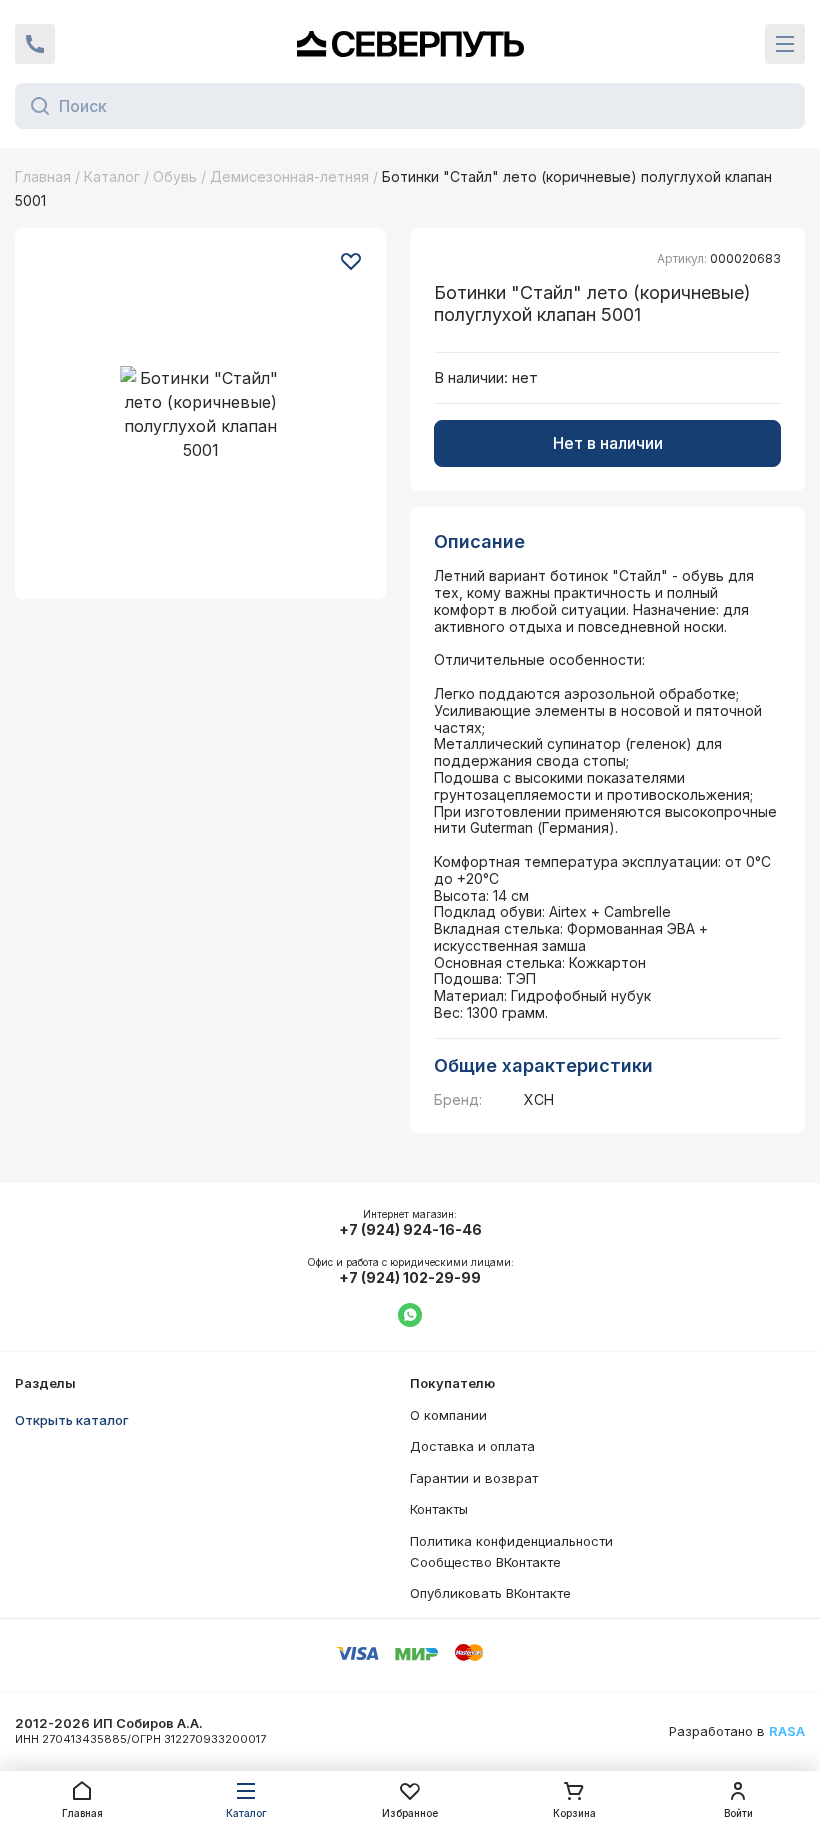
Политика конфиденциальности (511, 1541)
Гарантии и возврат (474, 1478)
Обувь (175, 176)
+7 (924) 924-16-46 (410, 1230)
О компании (448, 1415)
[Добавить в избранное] (351, 261)
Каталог (112, 176)
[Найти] (34, 106)
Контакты (439, 1509)
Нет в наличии (608, 443)
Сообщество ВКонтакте (485, 1562)
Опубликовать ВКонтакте (490, 1593)
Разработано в (737, 1731)
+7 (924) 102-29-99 (410, 1278)
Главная (43, 176)
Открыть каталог (72, 1420)
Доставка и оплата (472, 1446)
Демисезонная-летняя (289, 176)
